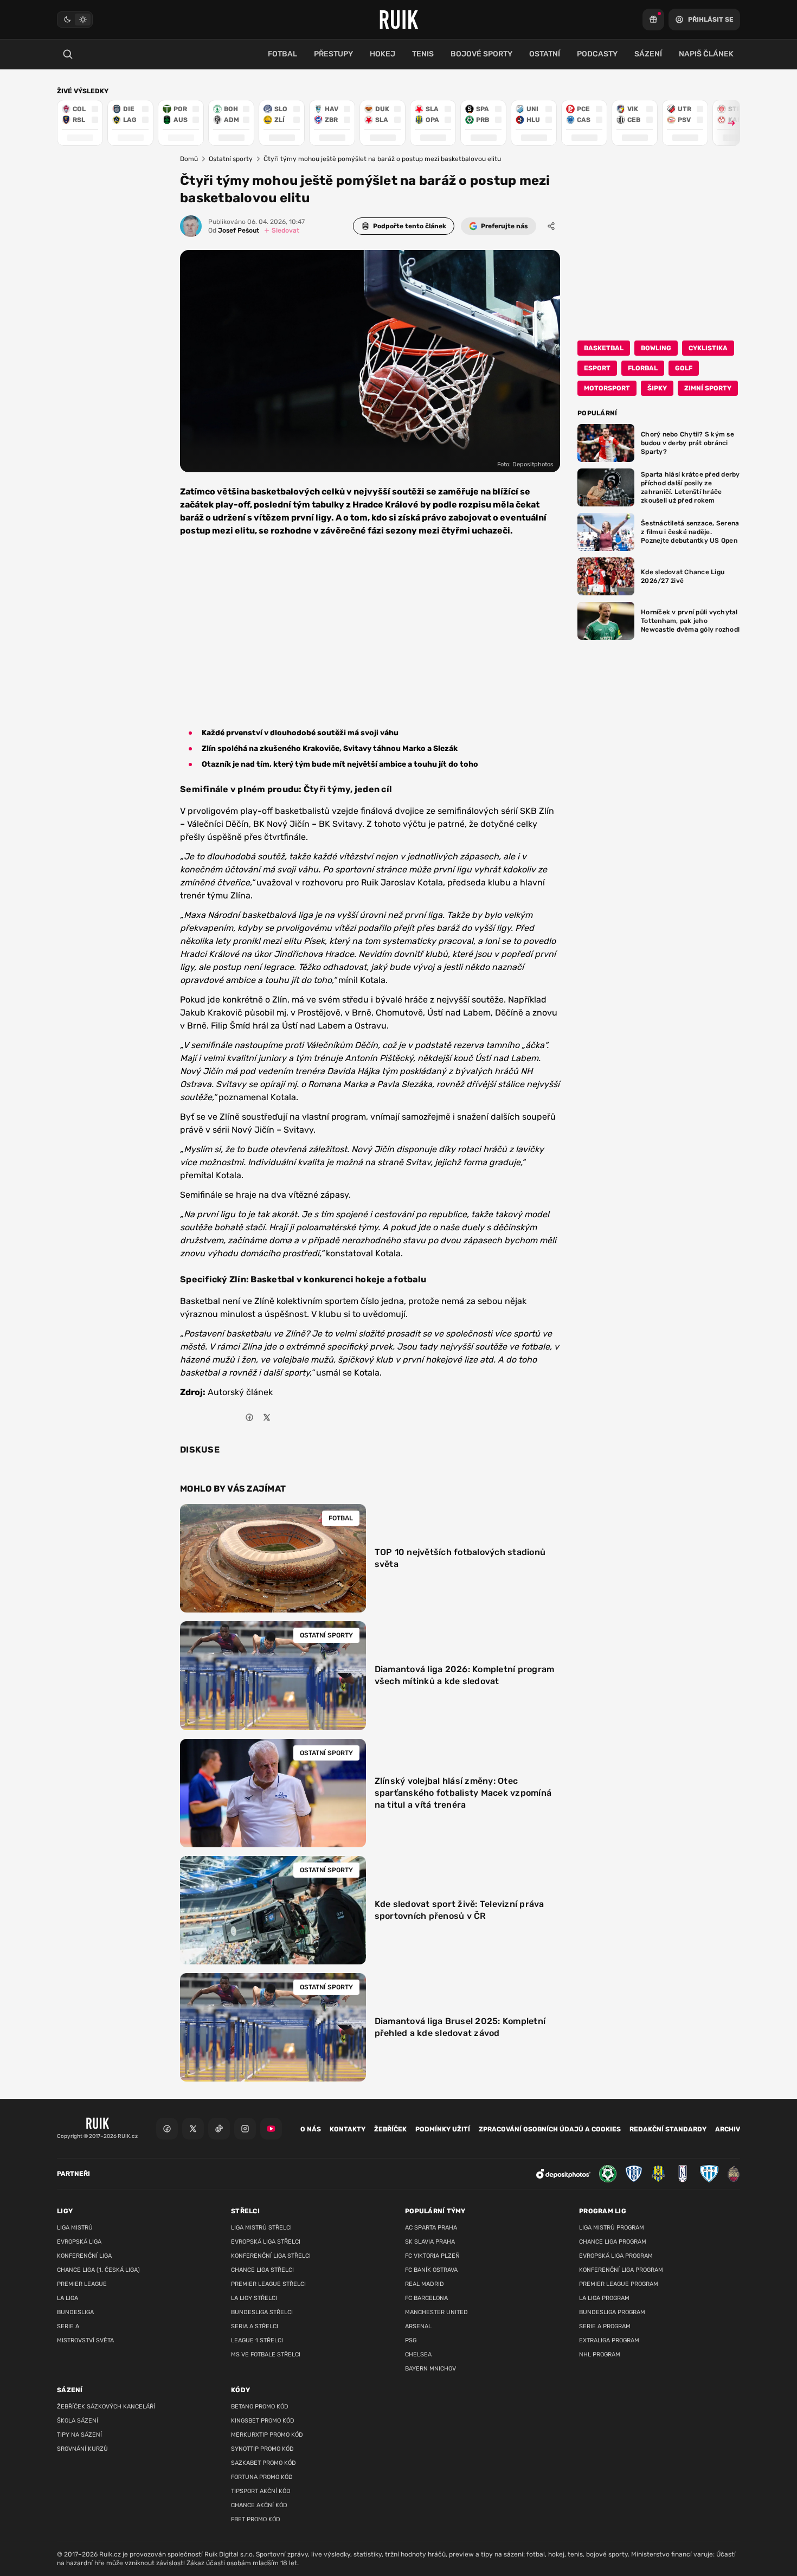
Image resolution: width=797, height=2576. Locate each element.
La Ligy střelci (254, 2298)
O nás (311, 2129)
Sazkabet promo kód (263, 2463)
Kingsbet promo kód (263, 2421)
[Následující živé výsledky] (727, 123)
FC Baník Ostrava (431, 2270)
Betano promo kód (260, 2407)
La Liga (68, 2298)
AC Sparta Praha (431, 2228)
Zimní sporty (708, 388)
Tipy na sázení (79, 2435)
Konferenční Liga (84, 2256)
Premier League (82, 2284)
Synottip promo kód (262, 2449)
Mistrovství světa (85, 2340)
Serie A (68, 2326)
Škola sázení (78, 2421)
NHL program (600, 2355)
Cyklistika (708, 348)
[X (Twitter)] (193, 2129)
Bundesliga (75, 2312)
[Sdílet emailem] (284, 1417)
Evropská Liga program (616, 2256)
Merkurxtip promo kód (267, 2435)
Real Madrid (425, 2284)
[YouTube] (271, 2129)
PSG (411, 2340)
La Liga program (604, 2298)
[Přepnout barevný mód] (75, 20)
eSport (597, 368)
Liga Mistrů (75, 2228)
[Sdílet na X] (267, 1417)
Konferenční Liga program (621, 2270)
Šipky (657, 388)
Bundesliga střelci (262, 2312)
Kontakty (348, 2129)
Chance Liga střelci (262, 2270)
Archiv (728, 2129)
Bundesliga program (612, 2312)
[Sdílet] (551, 226)
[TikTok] (219, 2129)
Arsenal (418, 2326)
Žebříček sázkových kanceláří (106, 2407)
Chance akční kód (259, 2505)
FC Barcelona (426, 2298)
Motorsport (607, 388)
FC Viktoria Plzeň (432, 2256)
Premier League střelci (268, 2284)
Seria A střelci (255, 2326)
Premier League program (619, 2284)
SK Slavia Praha (430, 2242)
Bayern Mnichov (430, 2369)
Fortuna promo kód (262, 2477)
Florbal (643, 368)
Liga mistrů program (612, 2228)
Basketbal (604, 348)
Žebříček (390, 2129)
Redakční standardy (668, 2129)
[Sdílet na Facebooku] (249, 1417)
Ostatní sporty (231, 159)
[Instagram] (245, 2129)
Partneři (73, 2174)
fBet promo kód (256, 2519)
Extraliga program (609, 2340)
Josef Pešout (234, 230)
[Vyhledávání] (68, 54)
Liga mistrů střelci (261, 2228)
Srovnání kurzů (82, 2449)
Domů (189, 159)
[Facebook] (167, 2129)
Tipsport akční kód (261, 2491)
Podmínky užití (443, 2129)
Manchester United (436, 2312)
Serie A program (605, 2326)
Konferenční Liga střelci (271, 2256)
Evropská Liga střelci (266, 2242)
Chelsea (418, 2355)
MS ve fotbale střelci (266, 2355)
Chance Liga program (613, 2242)
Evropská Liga (79, 2242)
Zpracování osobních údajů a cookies (550, 2129)
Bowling (656, 348)
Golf (684, 368)
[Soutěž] (653, 20)
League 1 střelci (257, 2340)
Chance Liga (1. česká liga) (98, 2270)
